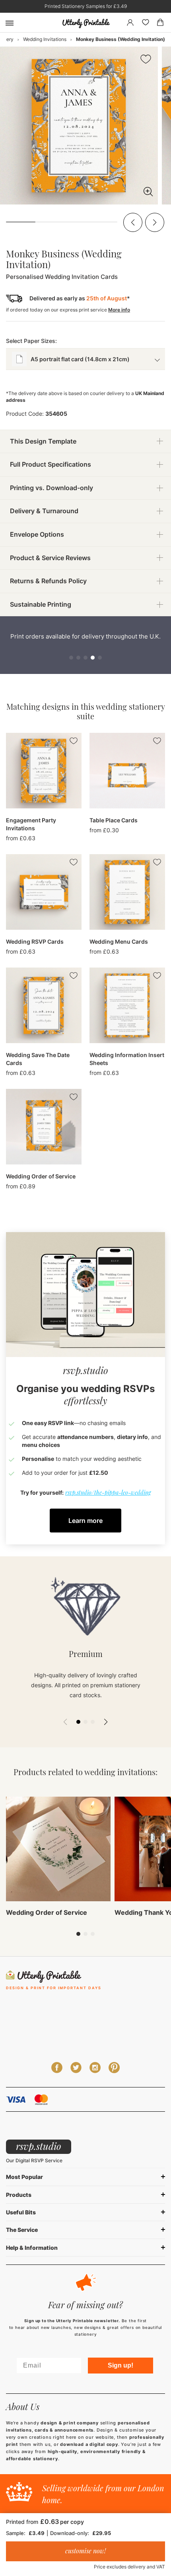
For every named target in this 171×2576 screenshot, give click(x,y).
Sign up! (120, 2365)
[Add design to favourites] (146, 60)
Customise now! (85, 2551)
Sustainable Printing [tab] (41, 604)
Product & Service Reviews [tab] (50, 558)
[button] (133, 222)
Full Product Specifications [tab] (51, 464)
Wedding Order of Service (47, 1912)
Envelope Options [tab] (37, 534)
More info (119, 310)
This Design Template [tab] (43, 441)
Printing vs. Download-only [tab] (51, 488)
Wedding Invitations (45, 39)
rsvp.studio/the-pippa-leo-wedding (108, 1492)
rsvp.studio (39, 2146)
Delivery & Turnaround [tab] (44, 511)
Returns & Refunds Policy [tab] (48, 581)
